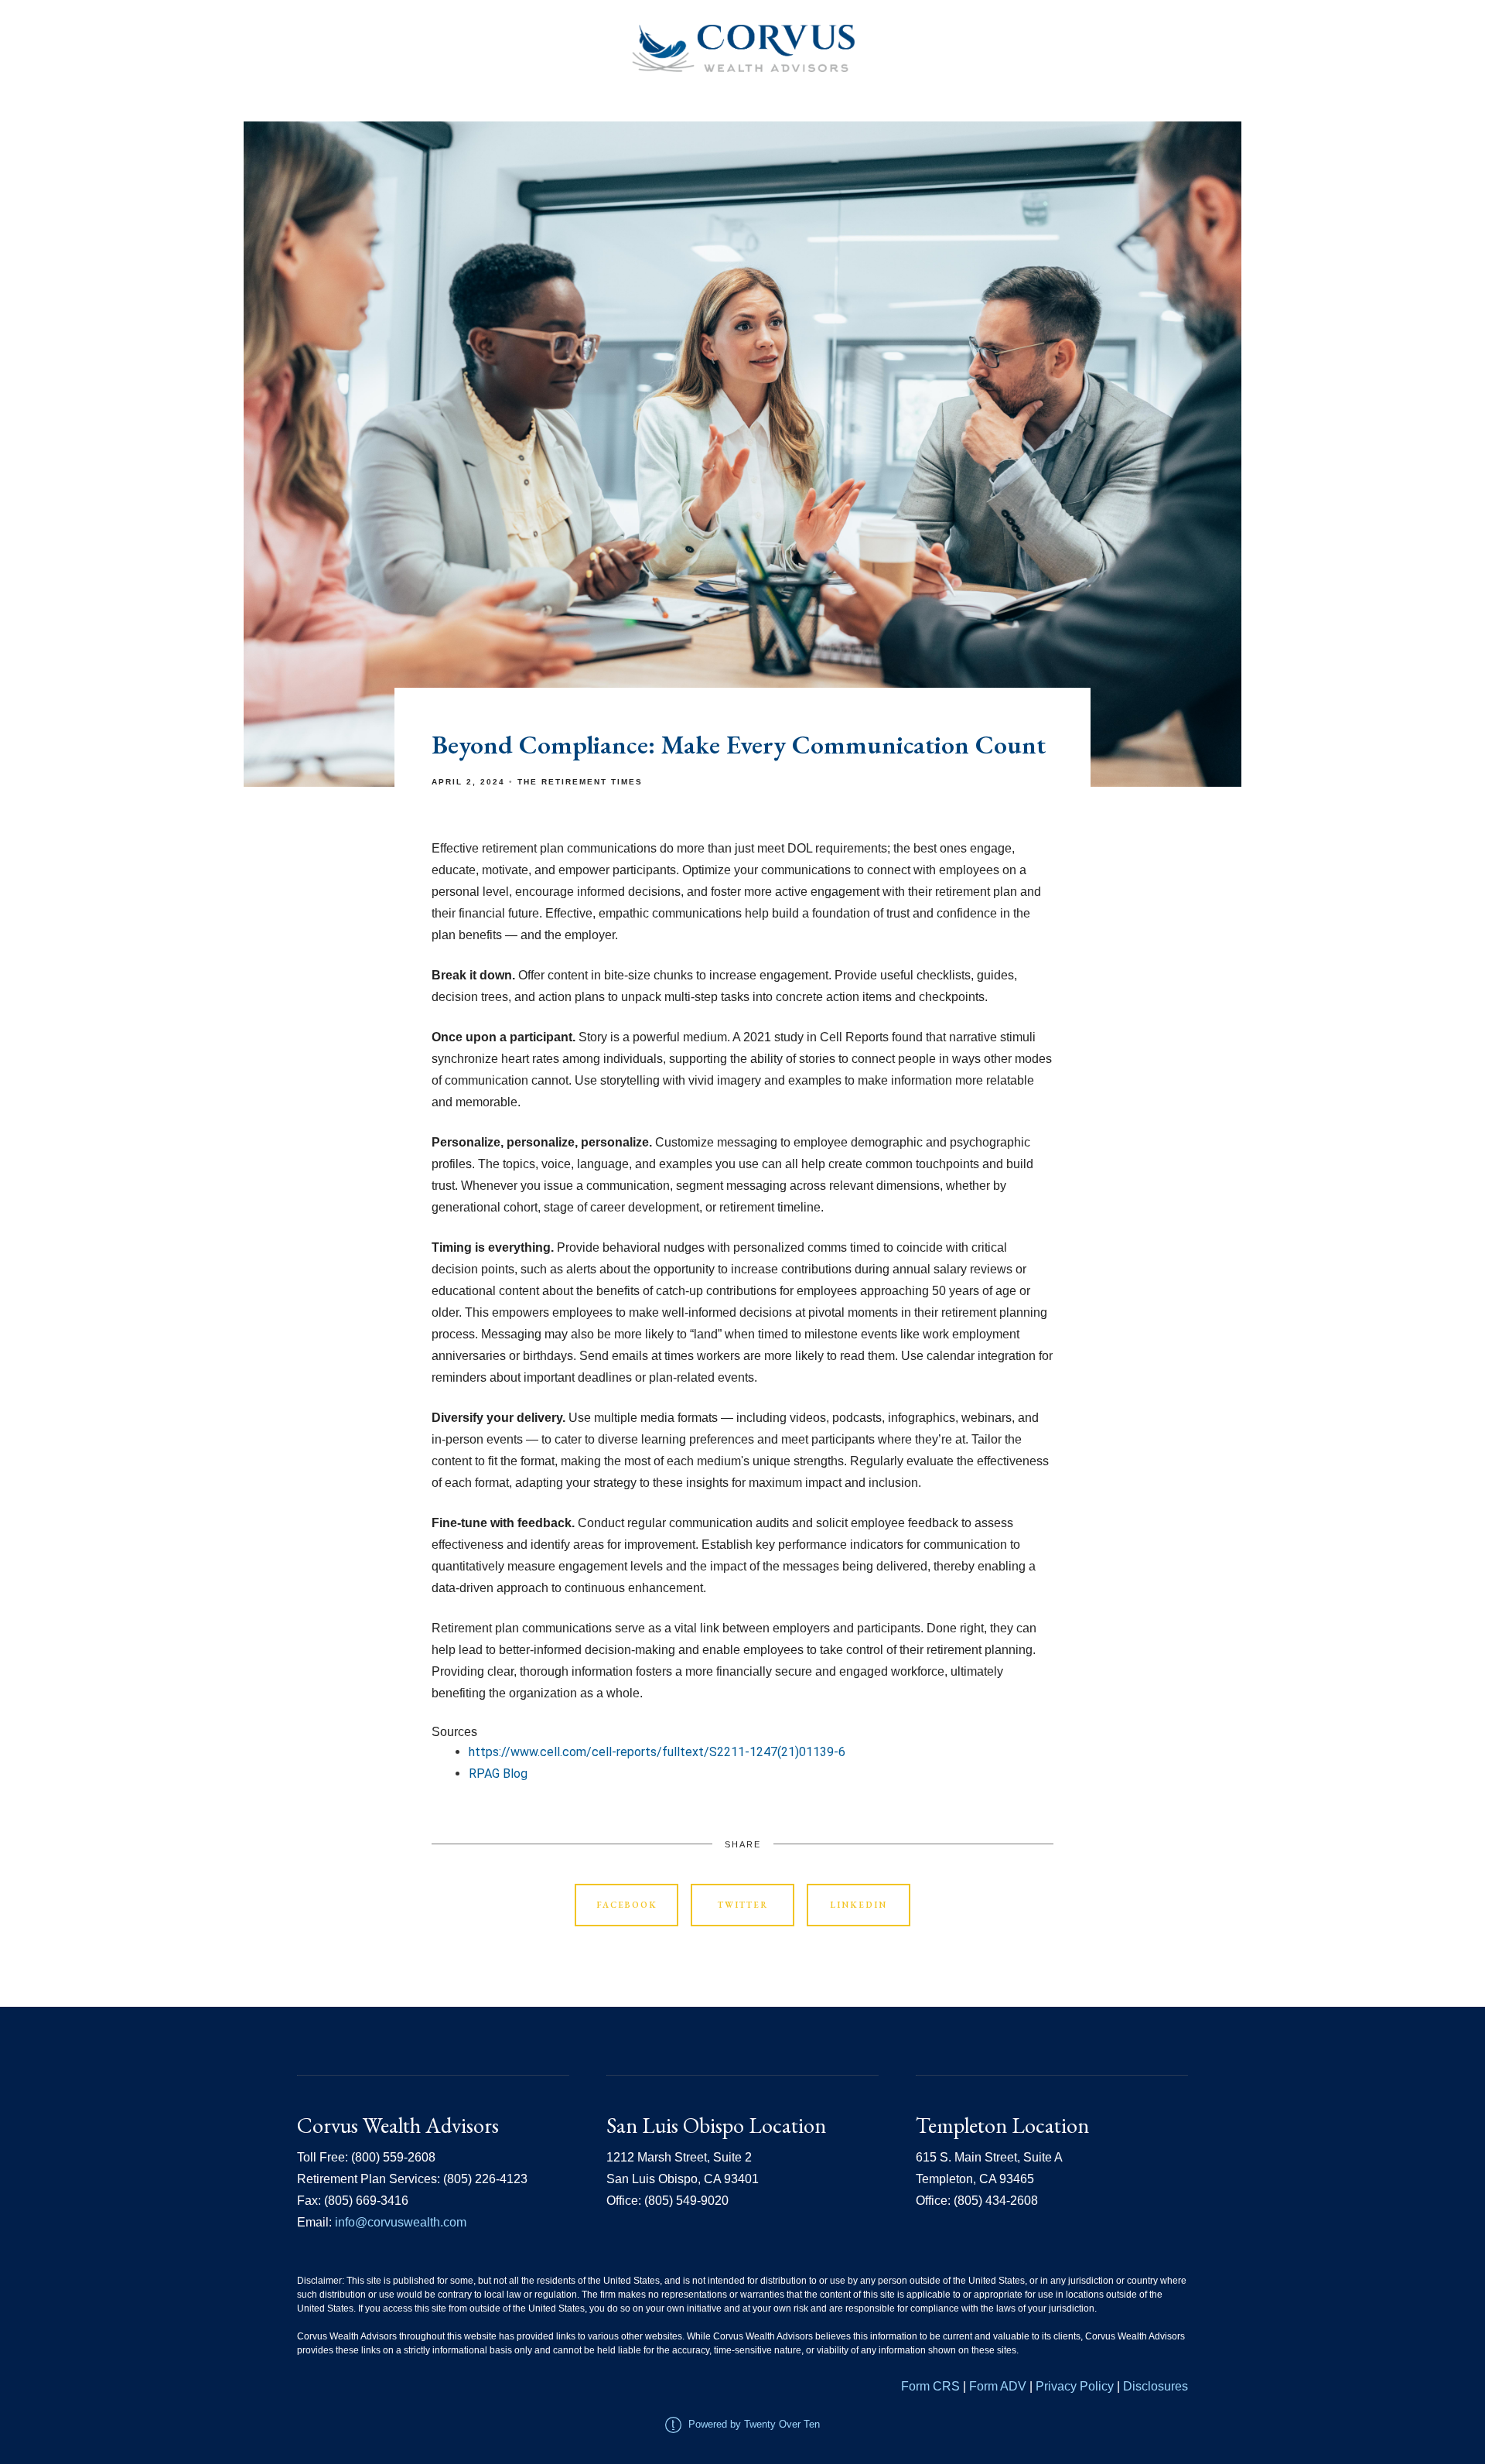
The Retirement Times (580, 782)
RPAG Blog (498, 1774)
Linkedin (859, 1905)
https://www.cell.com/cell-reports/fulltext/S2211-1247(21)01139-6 (657, 1752)
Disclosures (1156, 2386)
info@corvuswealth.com (401, 2222)
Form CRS (930, 2386)
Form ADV (998, 2386)
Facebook (627, 1905)
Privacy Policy (1076, 2386)
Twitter (743, 1905)
